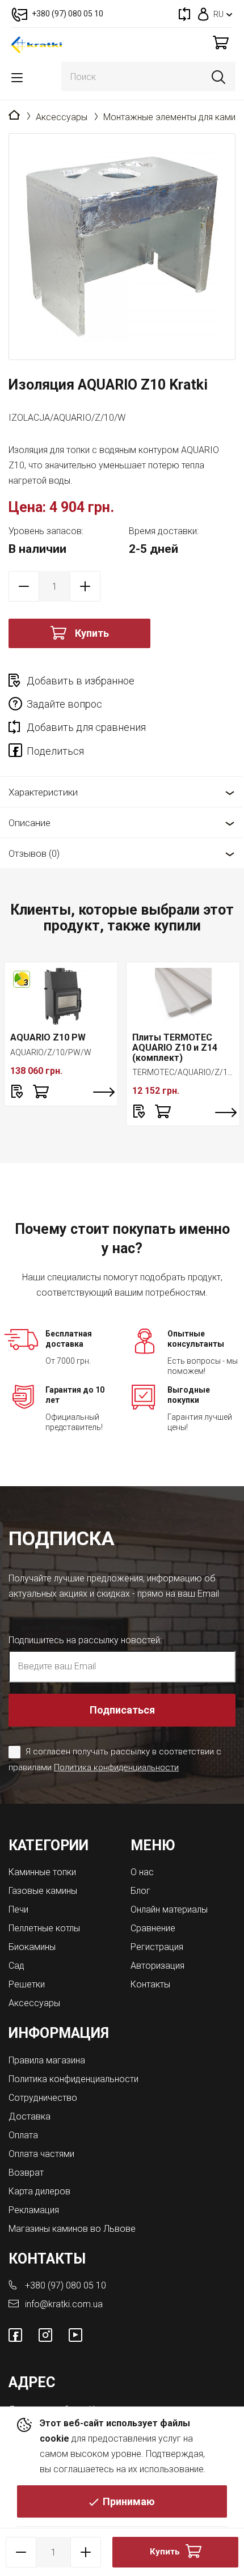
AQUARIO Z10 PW (48, 1037)
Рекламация (34, 2210)
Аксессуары (62, 117)
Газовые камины (43, 1891)
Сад (16, 1966)
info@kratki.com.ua (64, 2304)
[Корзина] (221, 42)
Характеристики (43, 792)
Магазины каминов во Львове (72, 2229)
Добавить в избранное (81, 681)
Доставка (30, 2116)
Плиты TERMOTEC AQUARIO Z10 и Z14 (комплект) (175, 1047)
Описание (30, 823)
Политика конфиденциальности (116, 1767)
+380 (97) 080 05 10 (66, 2285)
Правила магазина (47, 2060)
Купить (92, 633)
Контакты (150, 1984)
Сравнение (153, 1928)
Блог (140, 1891)
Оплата (23, 2135)
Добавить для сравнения (86, 727)
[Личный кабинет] (203, 14)
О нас (142, 1872)
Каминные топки (42, 1872)
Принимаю (129, 2501)
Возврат (26, 2173)
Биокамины (32, 1947)
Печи (18, 1909)
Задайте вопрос (64, 704)
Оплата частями (41, 2154)
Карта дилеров (39, 2191)
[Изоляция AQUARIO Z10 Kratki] (122, 247)
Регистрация (157, 1947)
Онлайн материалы (169, 1909)
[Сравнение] (184, 14)
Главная (14, 116)
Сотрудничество (43, 2098)
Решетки (27, 1984)
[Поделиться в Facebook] (18, 752)
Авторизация (157, 1966)
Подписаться (122, 1710)
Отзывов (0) (34, 853)
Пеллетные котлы (44, 1928)
